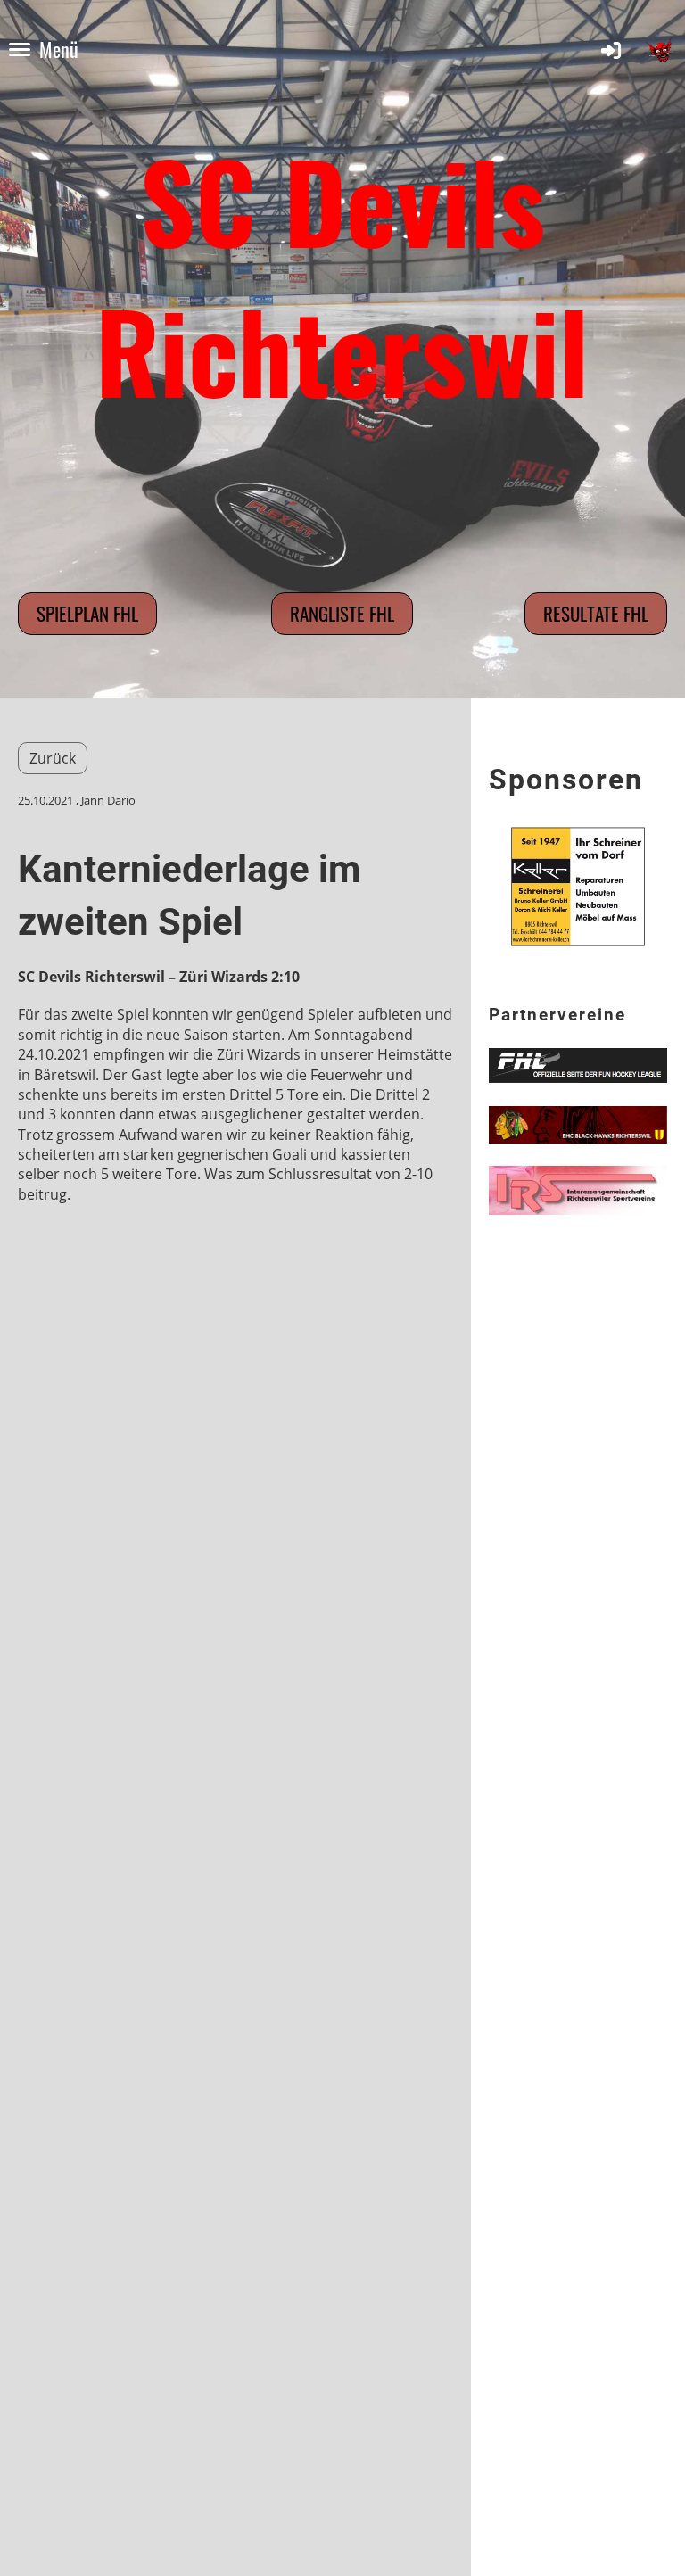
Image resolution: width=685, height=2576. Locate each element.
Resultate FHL (596, 613)
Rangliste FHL (342, 613)
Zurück (53, 758)
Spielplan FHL (87, 613)
